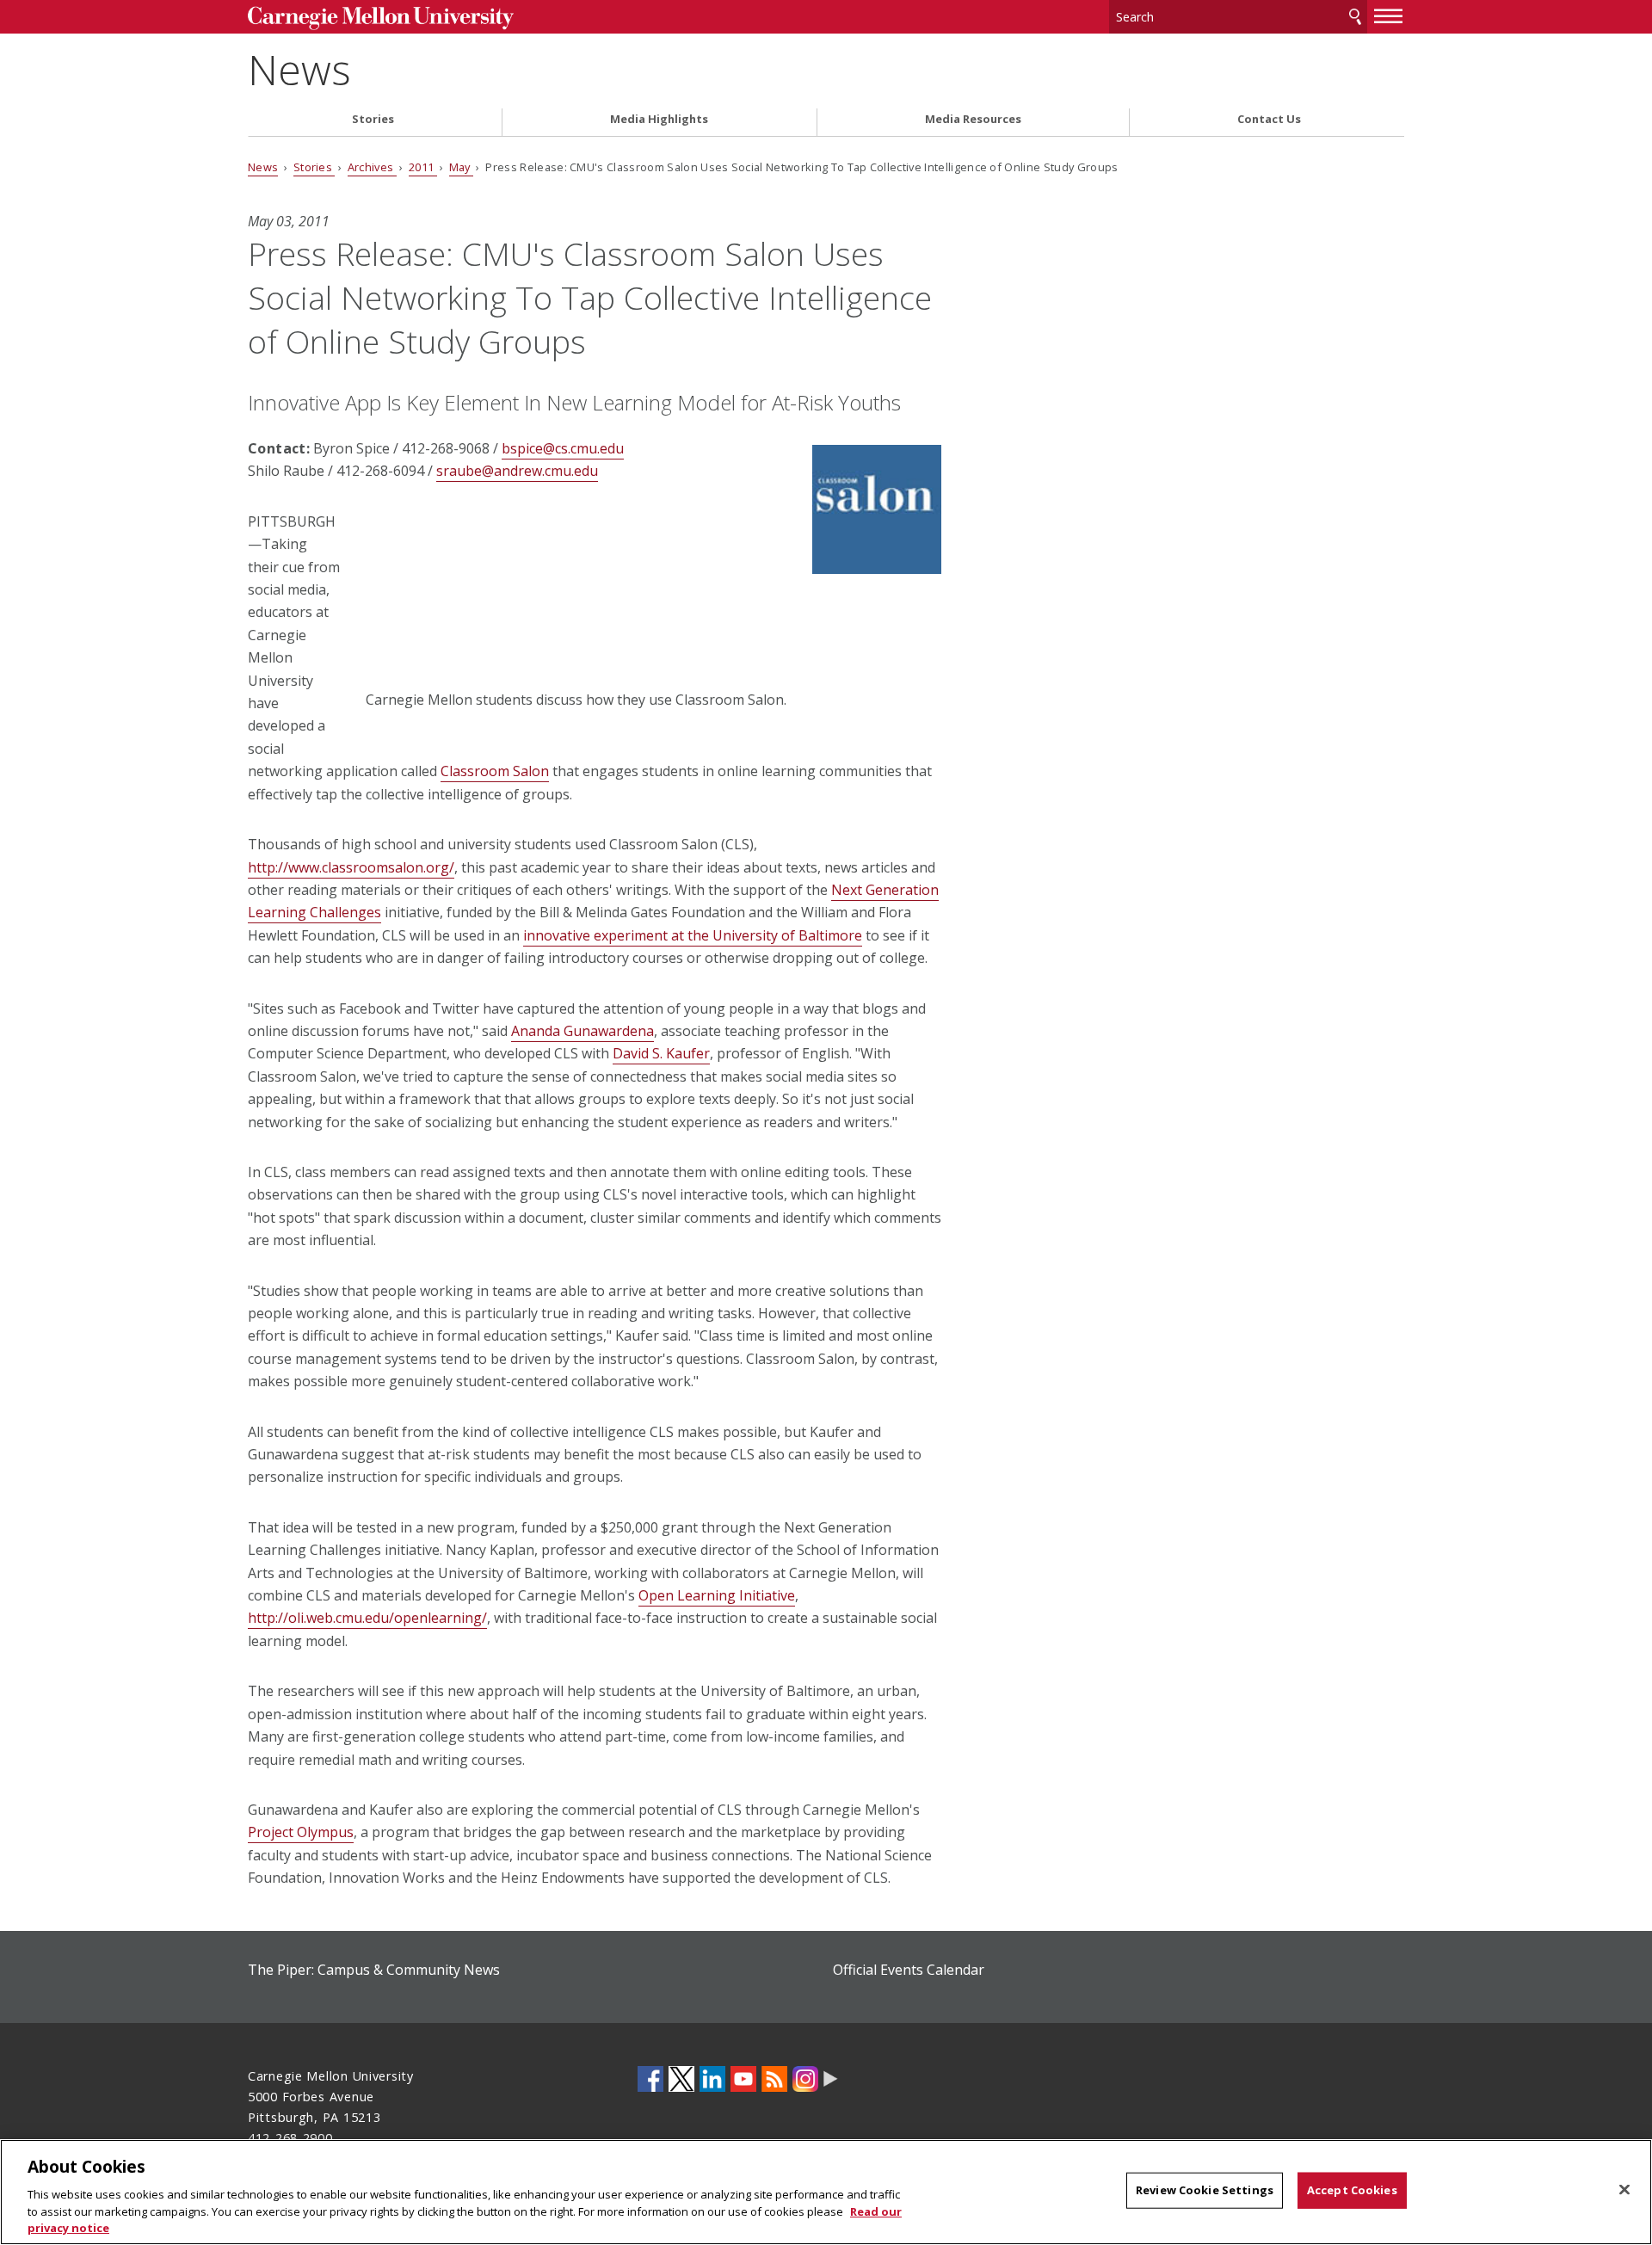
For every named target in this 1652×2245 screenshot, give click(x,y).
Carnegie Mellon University (381, 19)
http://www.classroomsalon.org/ (351, 867)
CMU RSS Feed (774, 2079)
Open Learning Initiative (717, 1595)
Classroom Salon (495, 771)
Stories (373, 119)
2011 (423, 167)
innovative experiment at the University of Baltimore (693, 935)
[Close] (1624, 2190)
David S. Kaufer (661, 1053)
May (461, 167)
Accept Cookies (1352, 2190)
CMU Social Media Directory (831, 2079)
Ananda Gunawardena (583, 1031)
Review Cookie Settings (1205, 2190)
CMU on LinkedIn (712, 2079)
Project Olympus (301, 1832)
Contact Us (1269, 119)
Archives (372, 167)
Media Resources (973, 119)
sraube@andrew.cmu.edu (517, 471)
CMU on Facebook (650, 2079)
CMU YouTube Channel (743, 2079)
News (299, 69)
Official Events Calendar (909, 1970)
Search (1355, 17)
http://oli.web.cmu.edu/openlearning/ (367, 1618)
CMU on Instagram (805, 2079)
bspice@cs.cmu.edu (563, 448)
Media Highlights (659, 119)
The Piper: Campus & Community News (374, 1970)
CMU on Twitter (681, 2079)
